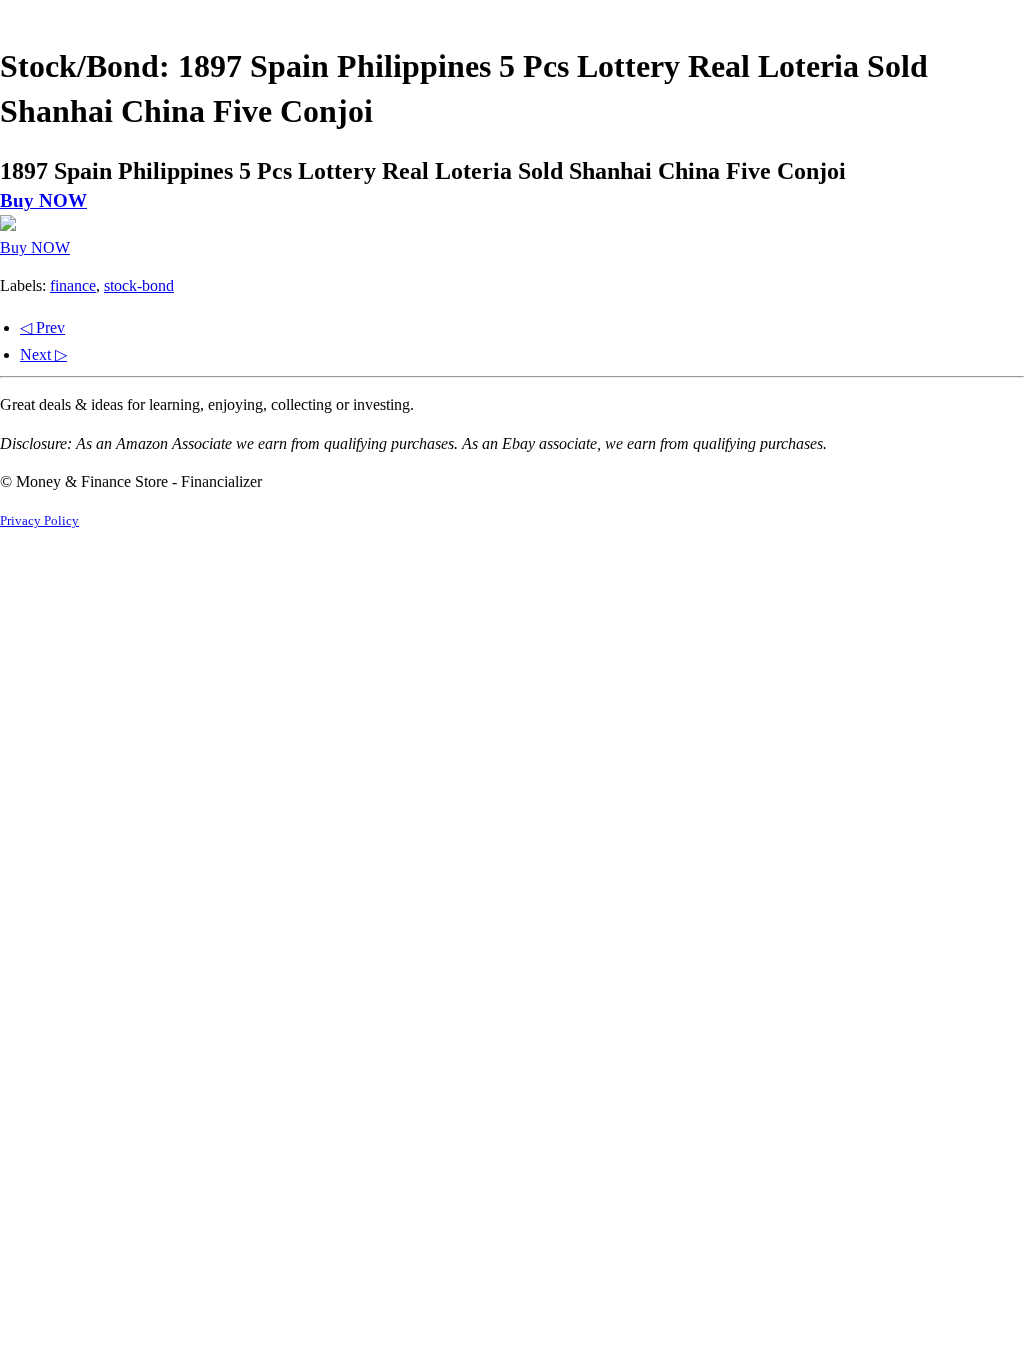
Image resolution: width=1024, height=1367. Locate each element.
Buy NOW (43, 200)
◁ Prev (42, 327)
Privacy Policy (39, 521)
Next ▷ (43, 354)
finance (73, 285)
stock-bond (139, 285)
